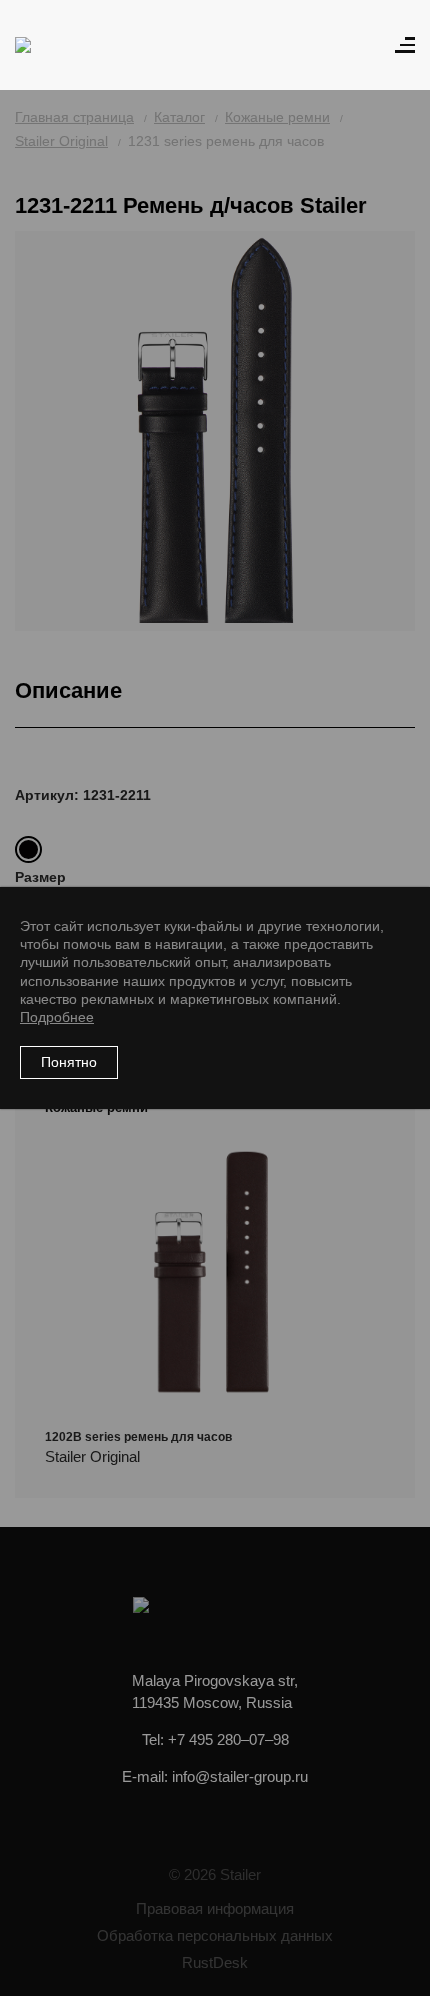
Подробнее (57, 1017)
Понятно (69, 1062)
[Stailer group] (71, 45)
